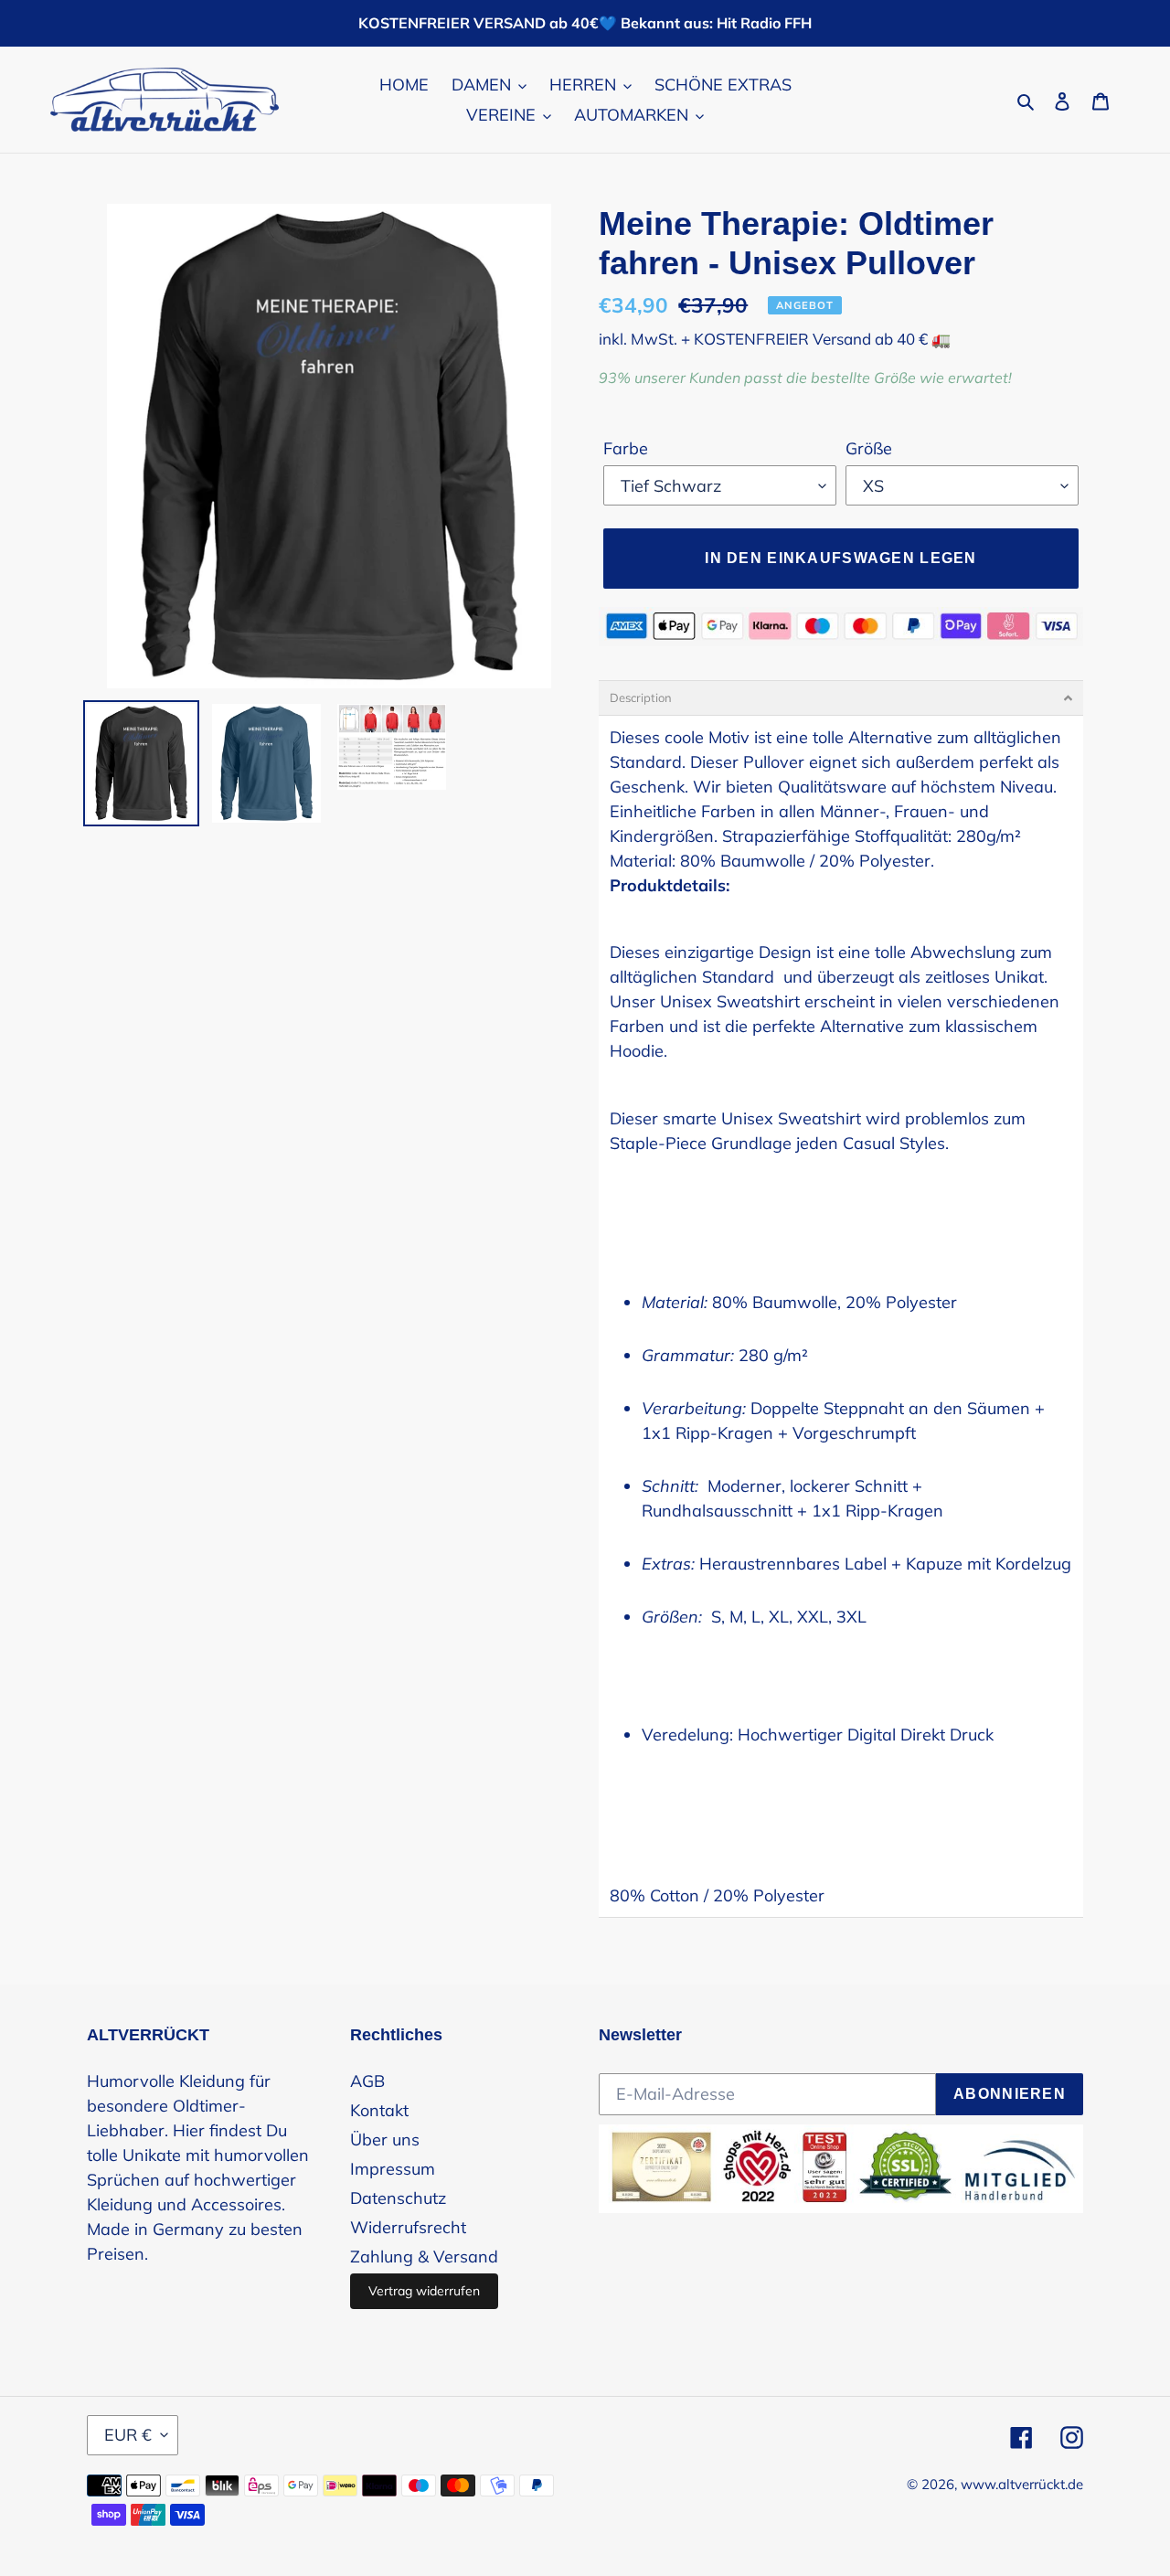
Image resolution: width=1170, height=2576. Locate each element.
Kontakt (379, 2110)
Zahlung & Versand (424, 2257)
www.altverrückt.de (1022, 2484)
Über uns (385, 2140)
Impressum (393, 2169)
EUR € (128, 2435)
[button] (841, 698)
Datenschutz (398, 2198)
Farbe (626, 448)
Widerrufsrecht (408, 2227)
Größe (869, 448)
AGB (367, 2081)
